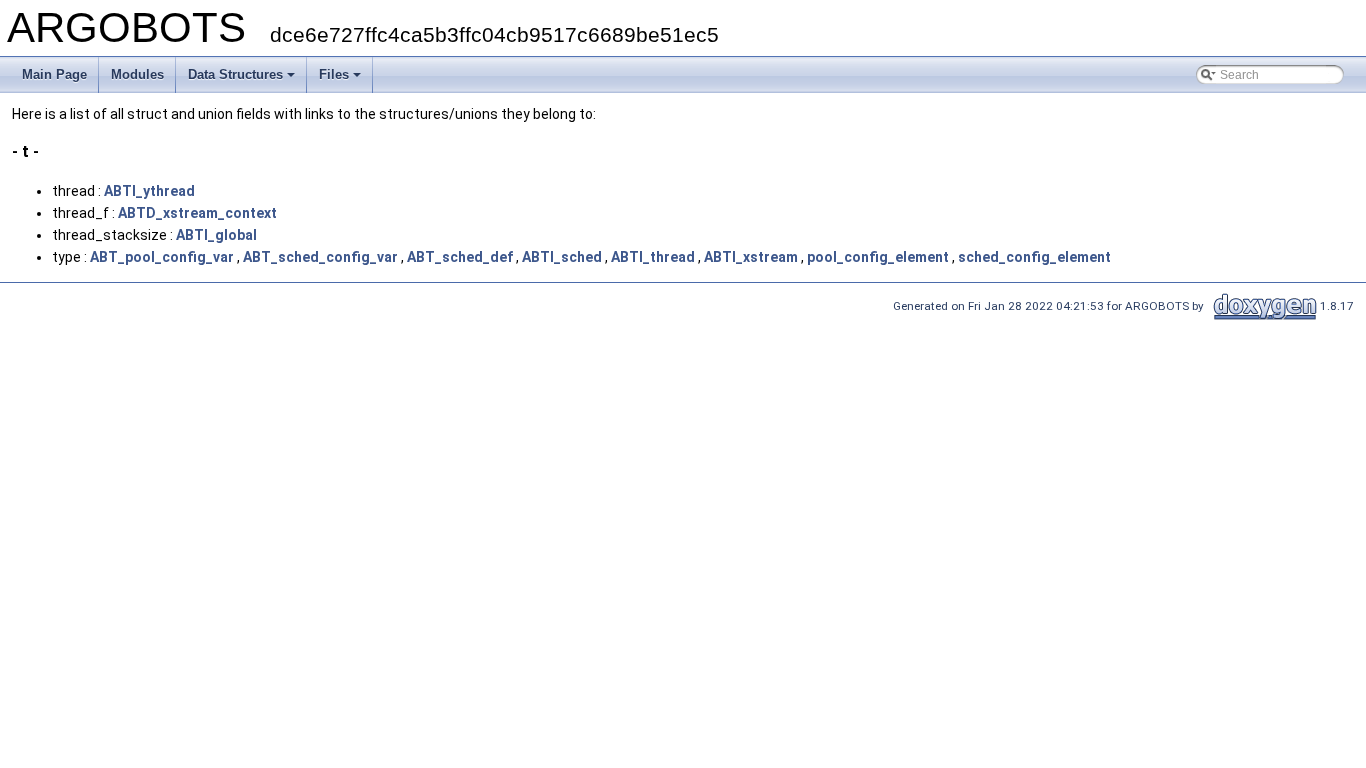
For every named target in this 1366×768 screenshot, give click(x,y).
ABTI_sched (562, 257)
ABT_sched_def (460, 257)
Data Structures (235, 74)
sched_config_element (1034, 257)
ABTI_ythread (149, 191)
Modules (137, 74)
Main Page (54, 74)
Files (334, 74)
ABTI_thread (653, 257)
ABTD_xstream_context (197, 213)
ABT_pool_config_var (162, 257)
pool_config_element (878, 257)
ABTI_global (216, 235)
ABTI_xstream (751, 257)
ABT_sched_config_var (320, 257)
